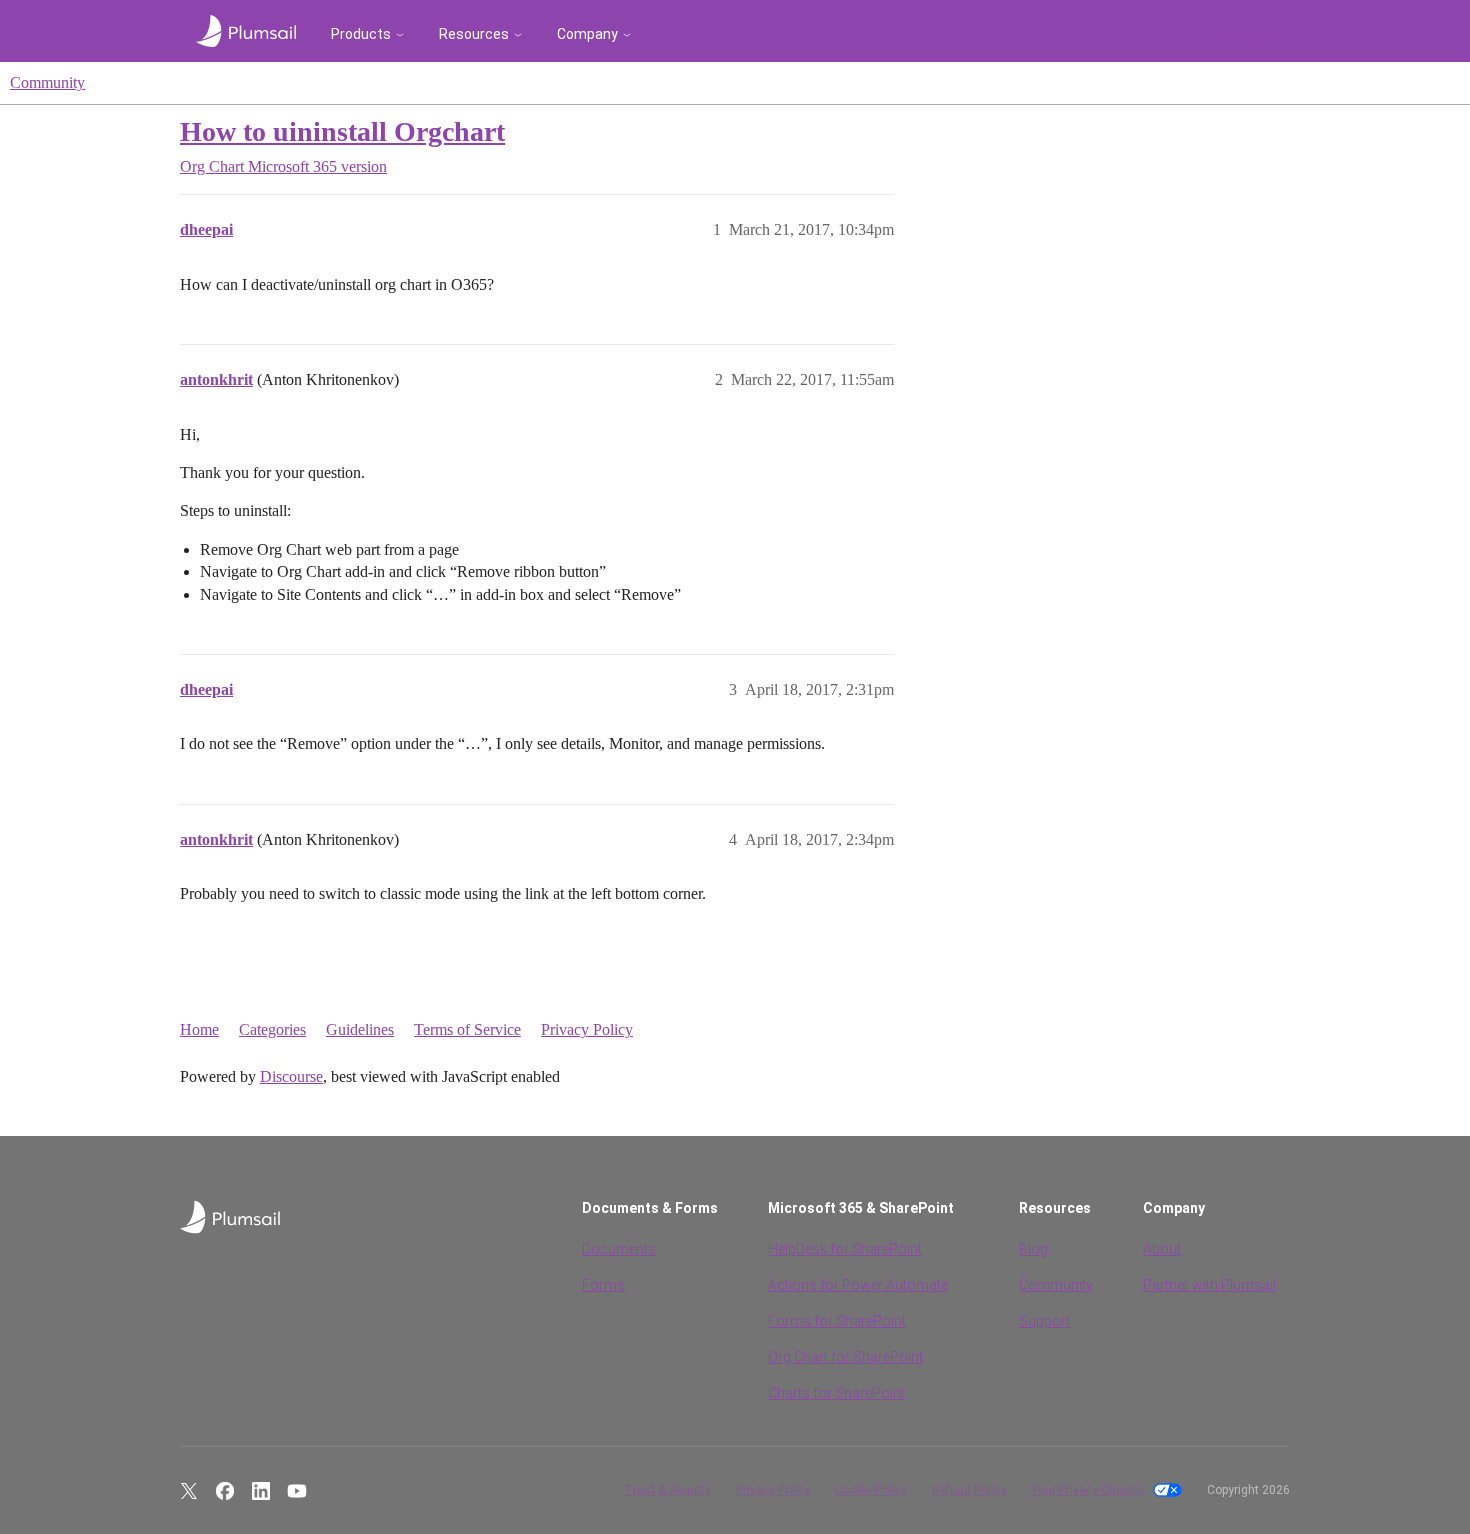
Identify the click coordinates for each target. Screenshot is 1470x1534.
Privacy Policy (587, 1029)
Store (1256, 34)
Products (361, 34)
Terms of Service (467, 1029)
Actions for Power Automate (858, 1285)
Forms (603, 1285)
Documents (619, 1249)
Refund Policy (969, 1490)
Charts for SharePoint (836, 1393)
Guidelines (360, 1029)
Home (199, 1029)
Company (587, 34)
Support (1044, 1321)
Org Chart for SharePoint (845, 1357)
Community (47, 82)
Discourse (291, 1076)
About (1162, 1249)
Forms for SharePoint (837, 1321)
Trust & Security (667, 1490)
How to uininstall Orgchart (342, 131)
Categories (272, 1029)
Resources (474, 34)
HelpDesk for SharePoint (845, 1249)
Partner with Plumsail (1209, 1285)
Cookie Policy (871, 1490)
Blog (1033, 1249)
